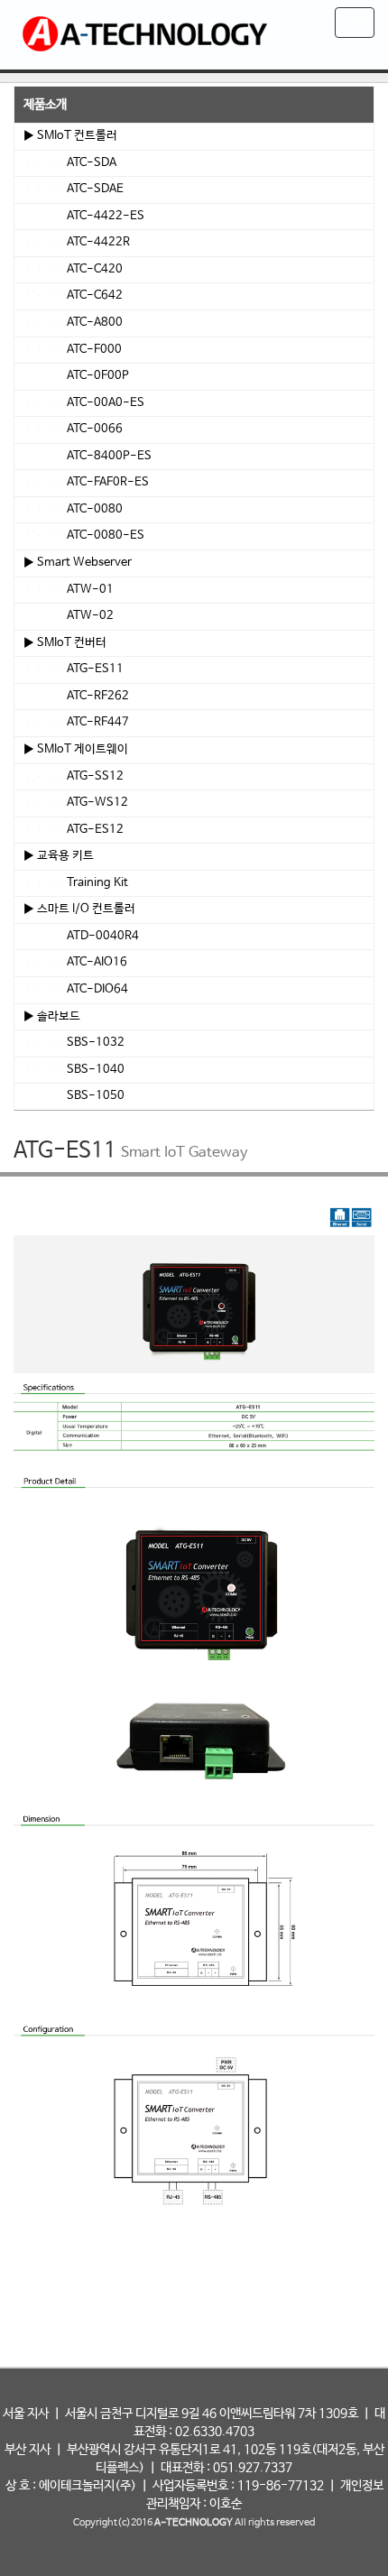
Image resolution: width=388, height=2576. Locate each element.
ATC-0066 (73, 429)
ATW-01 (69, 590)
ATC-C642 (73, 295)
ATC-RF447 (76, 722)
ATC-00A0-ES (84, 403)
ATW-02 (69, 616)
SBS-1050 (74, 1096)
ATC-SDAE (74, 189)
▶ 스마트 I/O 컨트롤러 (79, 909)
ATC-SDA (70, 163)
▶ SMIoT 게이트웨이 (76, 749)
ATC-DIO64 (76, 989)
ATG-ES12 (74, 830)
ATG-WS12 (76, 803)
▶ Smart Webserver (78, 563)
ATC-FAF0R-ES (86, 482)
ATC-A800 (73, 323)
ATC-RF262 (76, 696)
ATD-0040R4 (81, 936)
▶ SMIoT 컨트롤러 (70, 136)
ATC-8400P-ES (88, 456)
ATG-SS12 (74, 776)
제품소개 (45, 105)
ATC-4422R (77, 242)
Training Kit (76, 883)
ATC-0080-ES (84, 536)
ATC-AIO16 (75, 962)
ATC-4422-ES (84, 216)
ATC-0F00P (76, 376)
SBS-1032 (74, 1043)
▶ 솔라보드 (52, 1016)
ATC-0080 (73, 509)
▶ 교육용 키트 (59, 856)
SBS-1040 (74, 1070)
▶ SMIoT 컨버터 (65, 643)
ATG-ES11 (74, 669)
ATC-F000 (73, 350)
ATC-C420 (73, 269)
